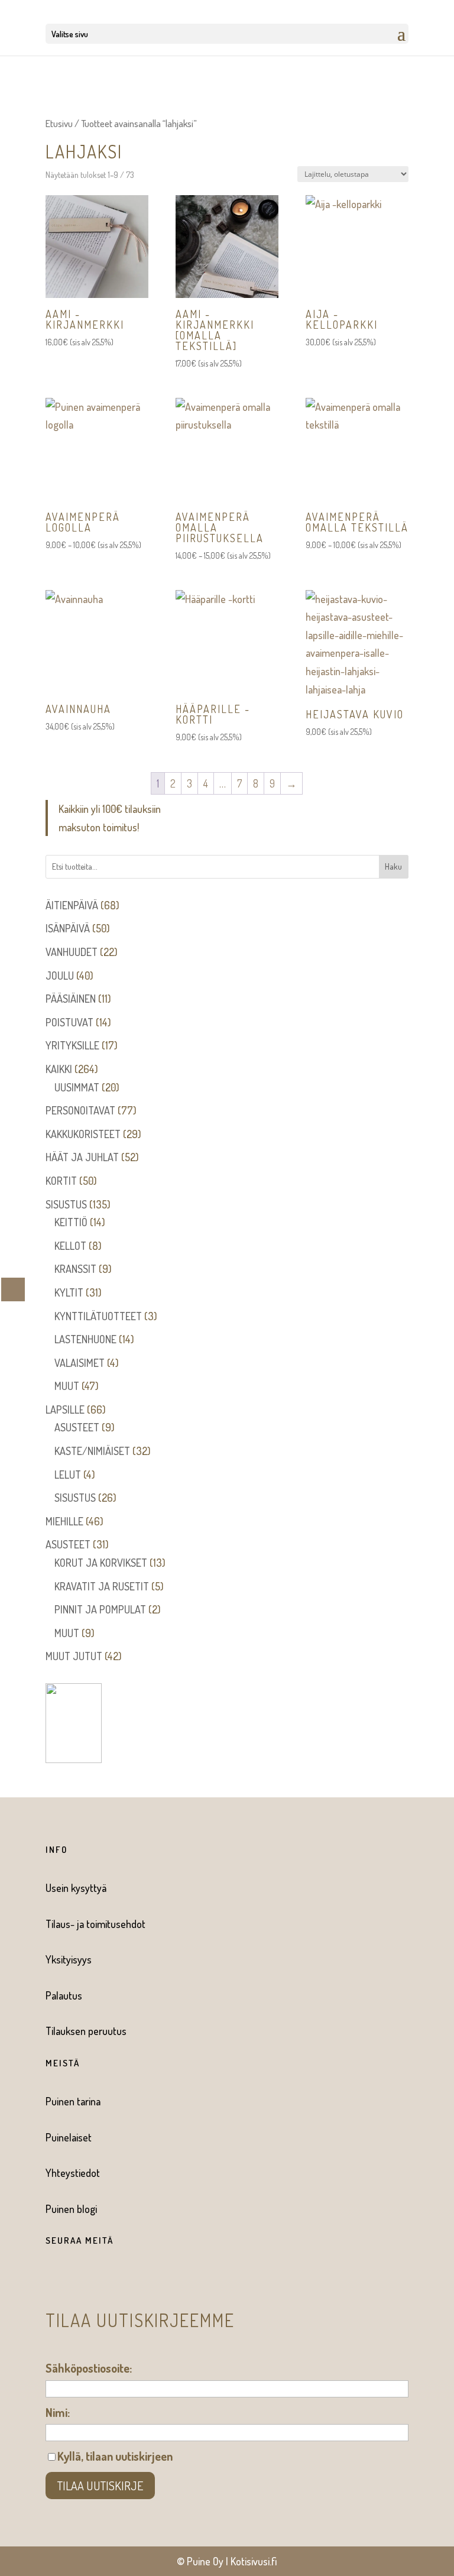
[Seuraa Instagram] (73, 2279)
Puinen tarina (73, 2101)
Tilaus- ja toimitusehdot (95, 1924)
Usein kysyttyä (76, 1888)
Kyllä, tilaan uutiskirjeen (115, 2456)
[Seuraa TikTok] (96, 2279)
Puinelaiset (69, 2137)
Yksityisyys (69, 1959)
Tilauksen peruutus (86, 2031)
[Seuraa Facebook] (49, 2279)
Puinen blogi (71, 2209)
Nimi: (58, 2412)
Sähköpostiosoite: (89, 2368)
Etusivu (59, 123)
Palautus (64, 1995)
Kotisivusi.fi (254, 2561)
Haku (393, 866)
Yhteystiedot (73, 2173)
